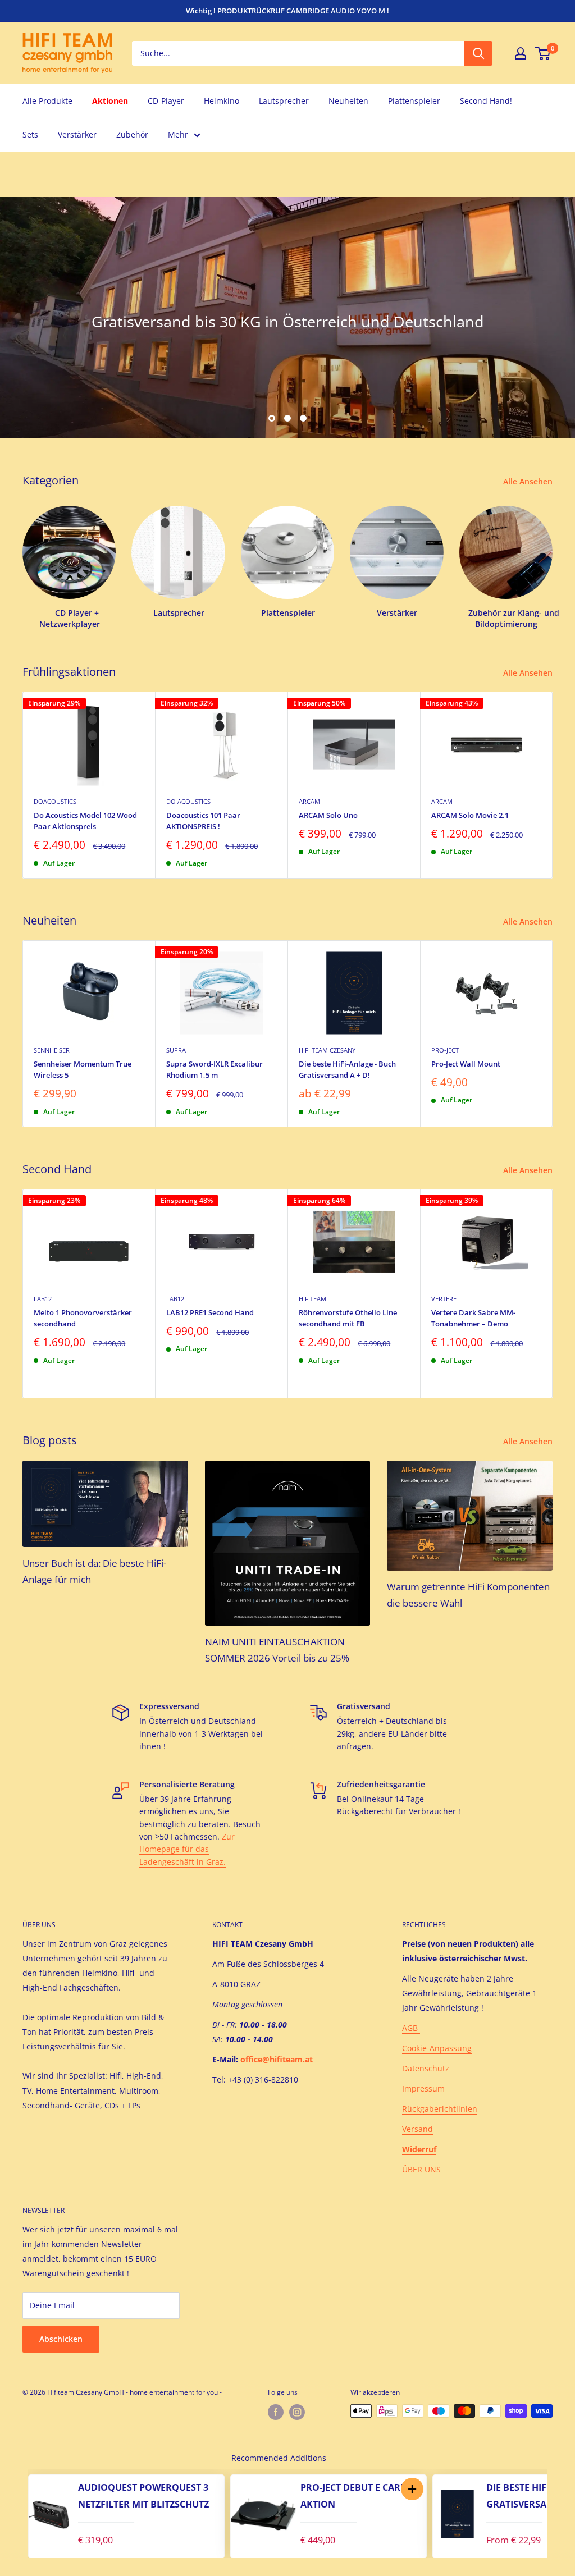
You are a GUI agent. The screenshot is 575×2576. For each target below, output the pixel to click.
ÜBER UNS (421, 2169)
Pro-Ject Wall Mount (466, 1064)
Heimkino (222, 101)
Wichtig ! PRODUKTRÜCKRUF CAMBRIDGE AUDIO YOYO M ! (287, 11)
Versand (417, 2129)
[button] (412, 2489)
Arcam (309, 801)
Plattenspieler (414, 101)
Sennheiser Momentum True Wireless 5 (83, 1069)
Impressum (423, 2088)
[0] (543, 53)
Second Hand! (486, 101)
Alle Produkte (47, 101)
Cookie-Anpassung (437, 2048)
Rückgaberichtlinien (440, 2109)
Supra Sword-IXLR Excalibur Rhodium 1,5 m (215, 1069)
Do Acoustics (188, 801)
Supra (176, 1050)
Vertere (444, 1299)
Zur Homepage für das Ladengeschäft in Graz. (187, 1849)
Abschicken (61, 2339)
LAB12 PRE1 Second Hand (210, 1312)
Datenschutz (426, 2068)
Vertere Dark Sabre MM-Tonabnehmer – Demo (473, 1318)
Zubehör (132, 134)
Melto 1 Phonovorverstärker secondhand (83, 1318)
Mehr (178, 134)
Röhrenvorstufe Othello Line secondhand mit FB (348, 1318)
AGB (411, 2028)
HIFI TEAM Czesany (327, 1050)
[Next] (553, 785)
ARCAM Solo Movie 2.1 (470, 815)
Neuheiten (348, 101)
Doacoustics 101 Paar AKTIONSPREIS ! (203, 821)
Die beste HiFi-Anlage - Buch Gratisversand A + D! (347, 1069)
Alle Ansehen (529, 481)
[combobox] (298, 53)
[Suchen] (478, 53)
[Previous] (17, 2514)
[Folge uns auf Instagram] (297, 2412)
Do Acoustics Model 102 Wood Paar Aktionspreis (85, 821)
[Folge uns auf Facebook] (276, 2412)
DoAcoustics (55, 801)
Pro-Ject (445, 1050)
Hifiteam (312, 1299)
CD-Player (166, 101)
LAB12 (43, 1299)
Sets (30, 134)
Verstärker (77, 134)
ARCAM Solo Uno (328, 815)
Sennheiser (52, 1050)
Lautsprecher (284, 101)
